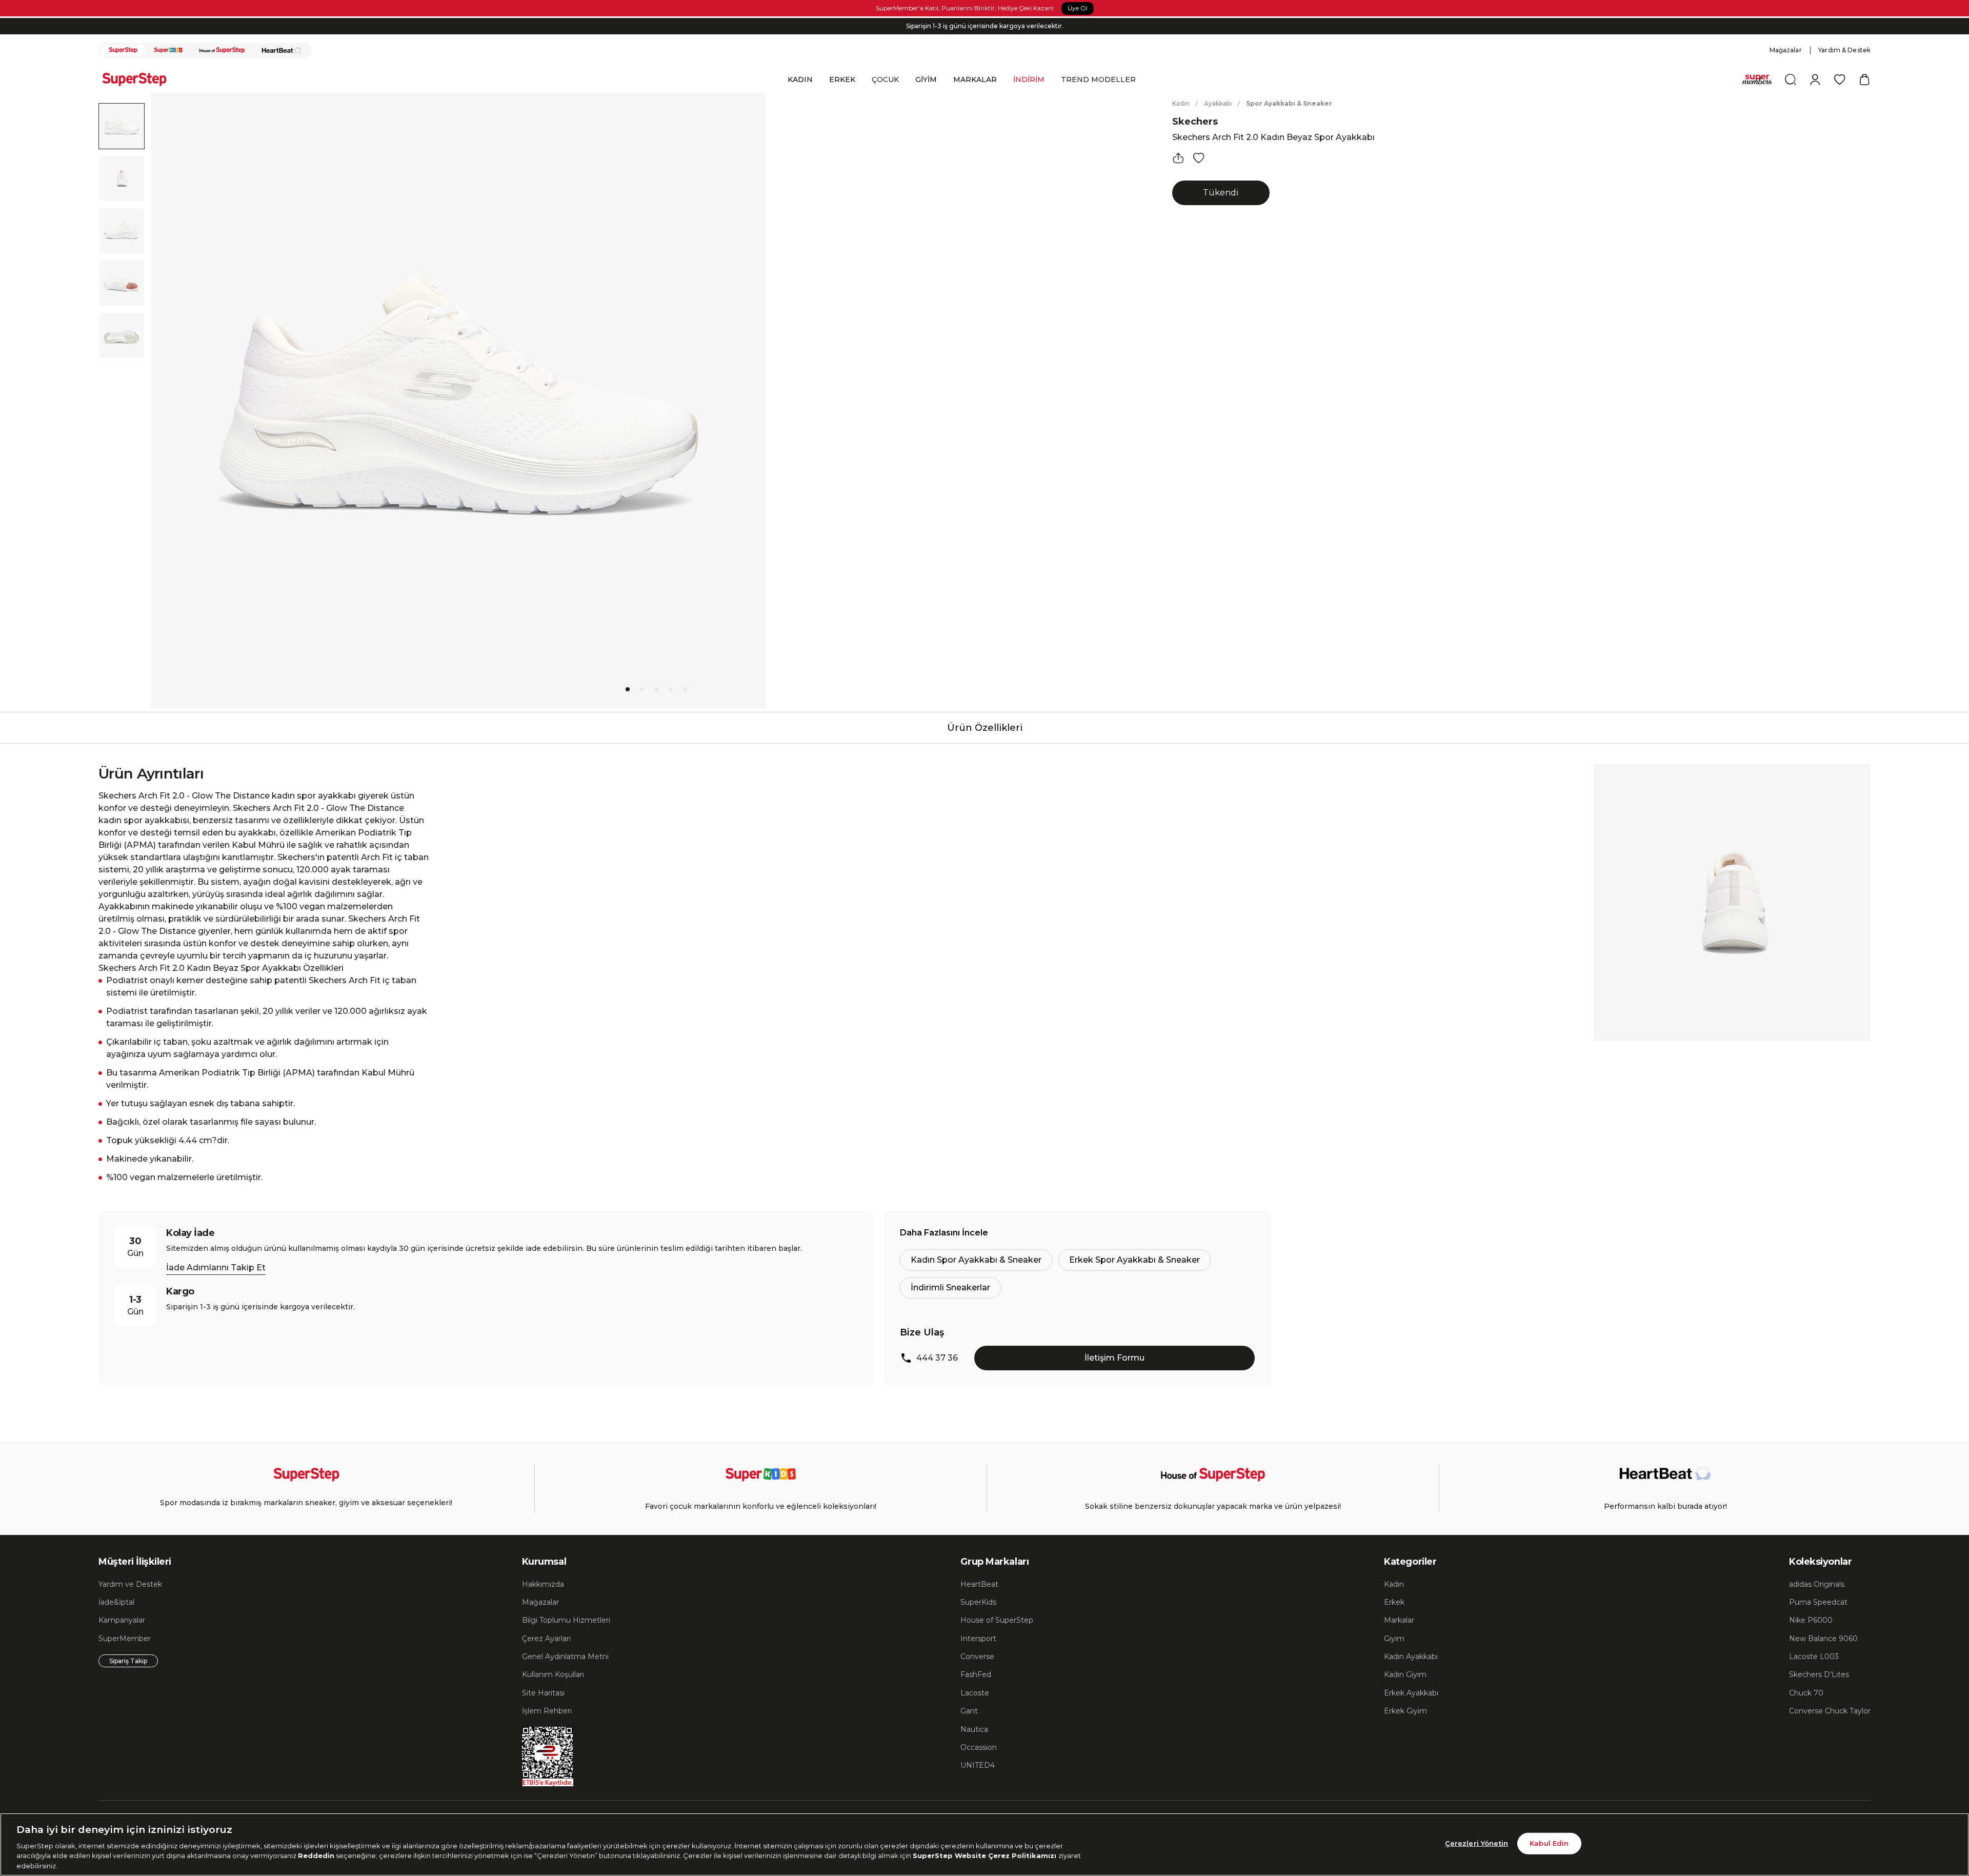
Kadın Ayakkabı (1411, 1657)
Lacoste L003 (1814, 1657)
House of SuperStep (997, 1620)
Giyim (1394, 1639)
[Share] (1178, 158)
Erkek (1394, 1602)
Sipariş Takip (128, 1661)
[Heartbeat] (282, 50)
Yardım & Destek (1844, 50)
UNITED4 (978, 1765)
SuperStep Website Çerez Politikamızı (986, 1855)
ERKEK (842, 79)
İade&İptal (116, 1602)
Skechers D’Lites (1819, 1674)
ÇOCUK (885, 79)
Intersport (978, 1639)
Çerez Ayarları (546, 1639)
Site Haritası (543, 1693)
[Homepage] (139, 79)
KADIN (800, 79)
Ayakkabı (1218, 103)
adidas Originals (1817, 1584)
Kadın (1181, 103)
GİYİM (926, 79)
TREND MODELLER (1098, 79)
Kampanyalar (122, 1620)
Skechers (1195, 122)
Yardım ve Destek (130, 1584)
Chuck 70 (1806, 1693)
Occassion (979, 1747)
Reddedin (316, 1855)
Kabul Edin (1549, 1843)
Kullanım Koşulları (553, 1674)
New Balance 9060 (1823, 1639)
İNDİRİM (1029, 79)
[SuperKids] (168, 50)
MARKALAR (975, 79)
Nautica (974, 1729)
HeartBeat (979, 1584)
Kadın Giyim (1405, 1674)
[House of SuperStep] (222, 50)
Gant (969, 1711)
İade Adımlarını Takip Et (216, 1268)
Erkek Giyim (1405, 1711)
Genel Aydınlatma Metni (565, 1657)
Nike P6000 (1811, 1620)
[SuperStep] (123, 50)
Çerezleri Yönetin (1476, 1843)
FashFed (976, 1674)
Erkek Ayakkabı (1411, 1693)
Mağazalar (1786, 50)
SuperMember (125, 1639)
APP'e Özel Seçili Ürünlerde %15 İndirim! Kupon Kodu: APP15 (985, 26)
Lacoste (975, 1693)
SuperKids (978, 1602)
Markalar (1399, 1620)
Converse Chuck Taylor (1830, 1711)
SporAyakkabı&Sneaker (1289, 103)
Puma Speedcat (1818, 1602)
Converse (977, 1657)
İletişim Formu (1114, 1358)
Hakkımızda (543, 1584)
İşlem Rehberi (547, 1711)
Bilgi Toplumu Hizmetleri (566, 1620)
